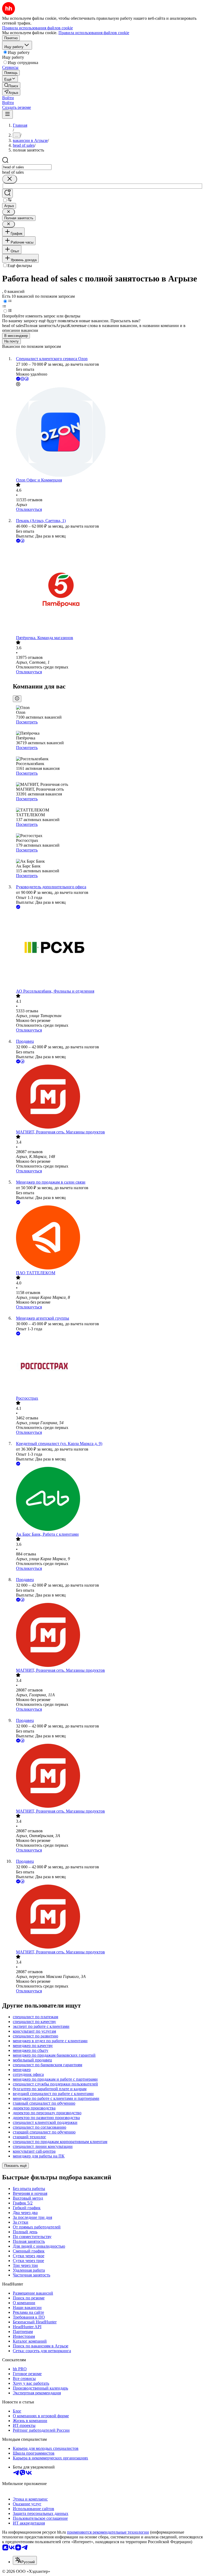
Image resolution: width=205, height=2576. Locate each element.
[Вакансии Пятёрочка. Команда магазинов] (108, 590)
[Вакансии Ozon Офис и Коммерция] (108, 433)
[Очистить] (10, 179)
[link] (11, 85)
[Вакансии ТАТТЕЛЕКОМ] (108, 1238)
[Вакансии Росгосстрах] (108, 1366)
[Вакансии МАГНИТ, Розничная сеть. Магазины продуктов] (108, 1097)
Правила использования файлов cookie (94, 33)
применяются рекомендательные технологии (108, 2532)
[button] (8, 98)
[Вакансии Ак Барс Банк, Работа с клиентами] (108, 1499)
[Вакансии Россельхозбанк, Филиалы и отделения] (108, 949)
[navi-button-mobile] (7, 114)
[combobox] (27, 167)
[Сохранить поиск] (7, 193)
